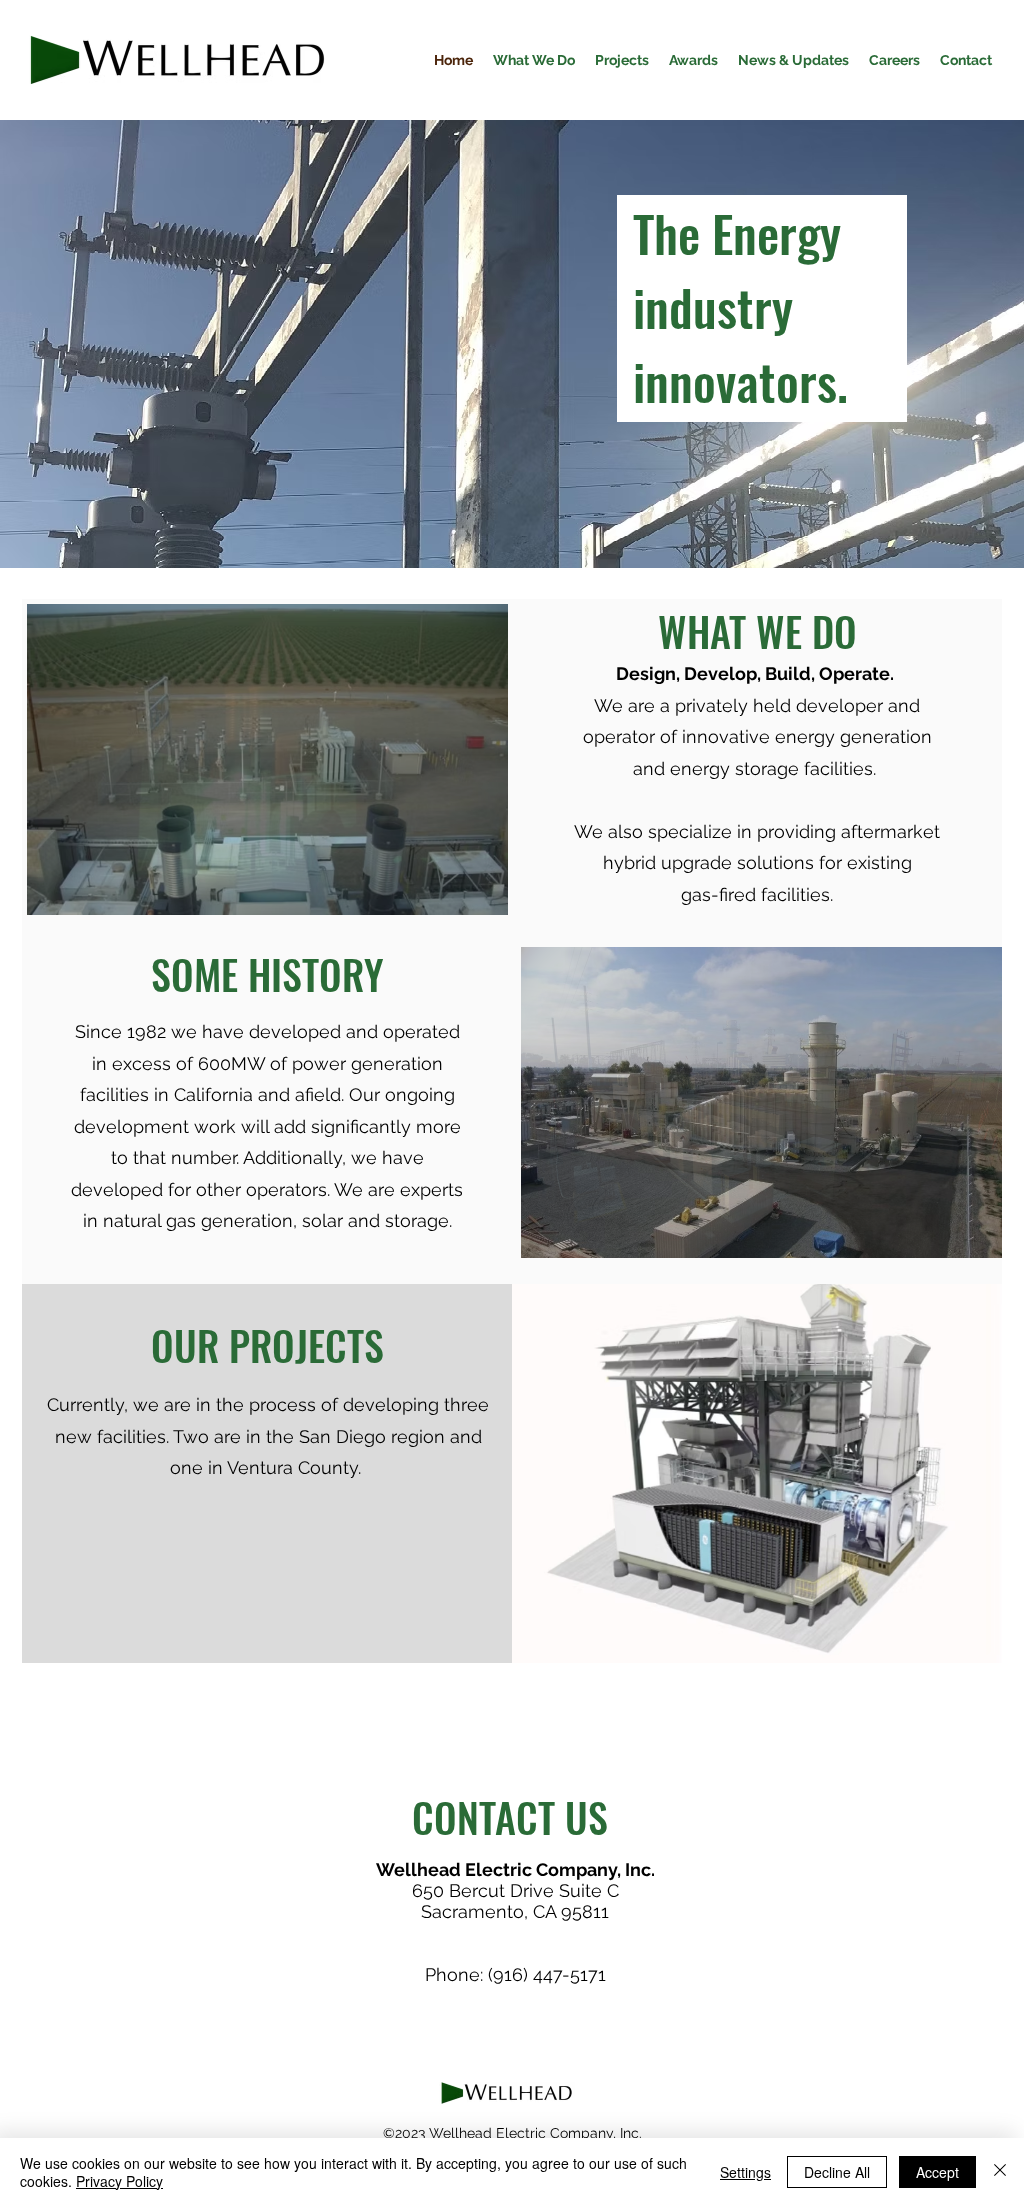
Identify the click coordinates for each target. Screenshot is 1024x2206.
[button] (267, 759)
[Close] (1000, 2172)
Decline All (837, 2172)
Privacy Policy (119, 2181)
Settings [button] (745, 2172)
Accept (937, 2172)
